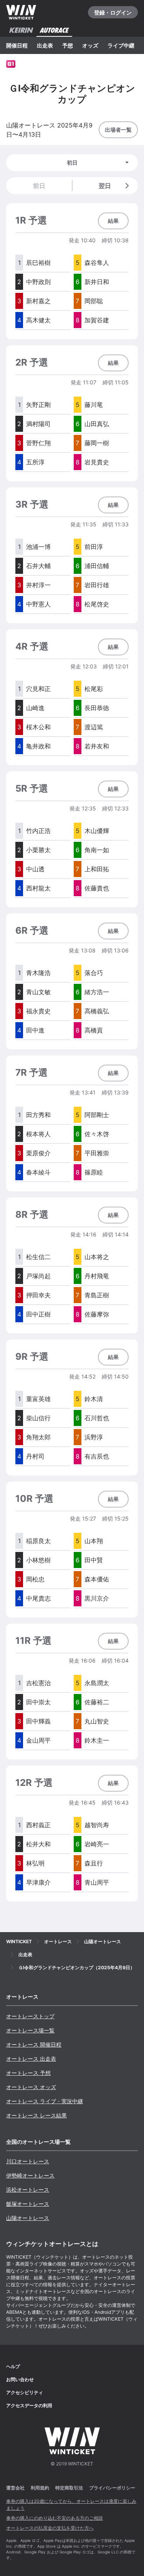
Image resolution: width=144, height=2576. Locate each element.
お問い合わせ (20, 2379)
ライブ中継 (121, 45)
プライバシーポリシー (112, 2488)
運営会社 (15, 2488)
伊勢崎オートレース (30, 2175)
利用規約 (40, 2488)
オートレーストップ (30, 2016)
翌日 (105, 186)
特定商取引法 (69, 2488)
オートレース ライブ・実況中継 (45, 2101)
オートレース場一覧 (30, 2030)
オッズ (90, 45)
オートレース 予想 (28, 2073)
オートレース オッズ (31, 2087)
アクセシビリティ (25, 2392)
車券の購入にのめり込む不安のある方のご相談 (55, 2518)
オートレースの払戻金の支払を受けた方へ (50, 2528)
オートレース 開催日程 (34, 2044)
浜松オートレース (28, 2190)
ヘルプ (13, 2366)
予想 (68, 45)
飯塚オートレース (28, 2204)
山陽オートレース (28, 2218)
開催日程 (17, 45)
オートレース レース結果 (36, 2115)
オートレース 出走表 (31, 2059)
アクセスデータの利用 (29, 2405)
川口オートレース (28, 2161)
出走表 (45, 45)
